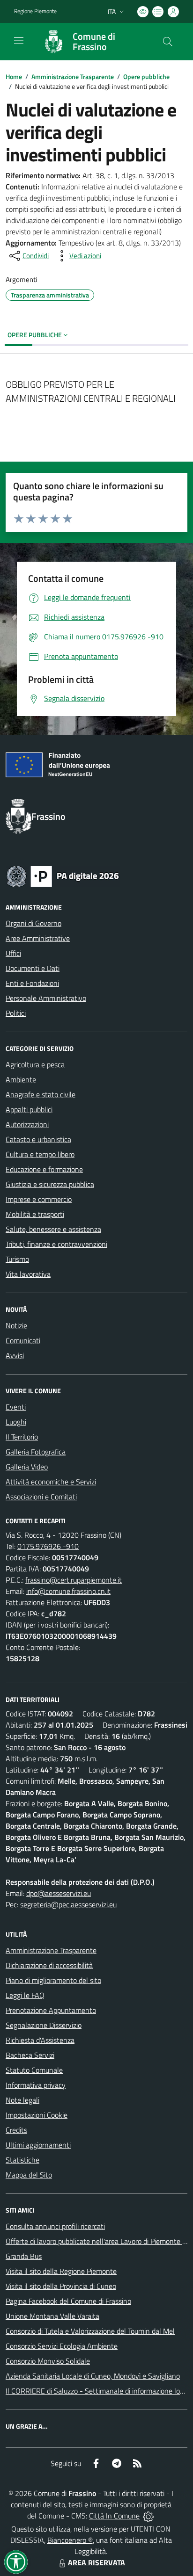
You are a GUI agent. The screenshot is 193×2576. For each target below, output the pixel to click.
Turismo (17, 1259)
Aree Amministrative (38, 938)
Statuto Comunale (34, 2070)
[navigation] (19, 41)
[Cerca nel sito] (168, 42)
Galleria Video (27, 1467)
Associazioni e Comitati (41, 1497)
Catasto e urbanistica (38, 1139)
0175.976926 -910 (48, 1546)
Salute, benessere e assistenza (53, 1229)
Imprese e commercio (39, 1199)
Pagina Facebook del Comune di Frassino (68, 2301)
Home (14, 76)
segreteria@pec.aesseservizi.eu (68, 1904)
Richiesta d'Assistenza (40, 2040)
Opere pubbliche (146, 76)
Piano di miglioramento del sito (53, 1980)
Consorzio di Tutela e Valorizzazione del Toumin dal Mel (90, 2331)
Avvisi (15, 1355)
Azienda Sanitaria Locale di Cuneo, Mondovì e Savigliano (93, 2376)
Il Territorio (22, 1437)
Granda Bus (24, 2256)
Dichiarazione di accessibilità (49, 1965)
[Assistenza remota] (148, 2516)
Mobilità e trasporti (35, 1214)
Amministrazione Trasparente (73, 76)
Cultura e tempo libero (40, 1154)
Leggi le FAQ (25, 1995)
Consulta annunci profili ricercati (55, 2226)
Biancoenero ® (70, 2540)
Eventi (16, 1407)
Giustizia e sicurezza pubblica (50, 1184)
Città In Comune (114, 2516)
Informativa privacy (36, 2085)
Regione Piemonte (35, 11)
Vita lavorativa (28, 1274)
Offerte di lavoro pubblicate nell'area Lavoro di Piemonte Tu (97, 2241)
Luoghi (16, 1422)
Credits (16, 2130)
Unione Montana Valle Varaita (52, 2316)
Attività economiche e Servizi (51, 1482)
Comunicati (23, 1340)
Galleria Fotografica (36, 1452)
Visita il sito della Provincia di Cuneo (61, 2286)
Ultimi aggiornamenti (38, 2145)
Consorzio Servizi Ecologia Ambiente (62, 2346)
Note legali (22, 2100)
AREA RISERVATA (96, 2562)
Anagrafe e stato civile (41, 1094)
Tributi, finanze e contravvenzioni (56, 1244)
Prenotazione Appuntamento (51, 2010)
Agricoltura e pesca (35, 1064)
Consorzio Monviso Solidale (48, 2361)
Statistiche (22, 2160)
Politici (16, 1013)
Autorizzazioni (27, 1124)
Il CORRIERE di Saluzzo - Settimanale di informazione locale (99, 2391)
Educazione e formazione (44, 1169)
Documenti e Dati (33, 968)
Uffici (13, 953)
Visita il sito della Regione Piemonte (61, 2271)
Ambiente (21, 1079)
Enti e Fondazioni (32, 983)
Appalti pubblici (29, 1109)
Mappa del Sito (29, 2175)
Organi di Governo (33, 923)
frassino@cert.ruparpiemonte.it (74, 1580)
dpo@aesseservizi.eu (59, 1893)
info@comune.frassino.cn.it (68, 1591)
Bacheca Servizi (30, 2055)
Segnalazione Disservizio (44, 2025)
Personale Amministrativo (46, 998)
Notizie (16, 1325)
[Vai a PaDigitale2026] (63, 876)
